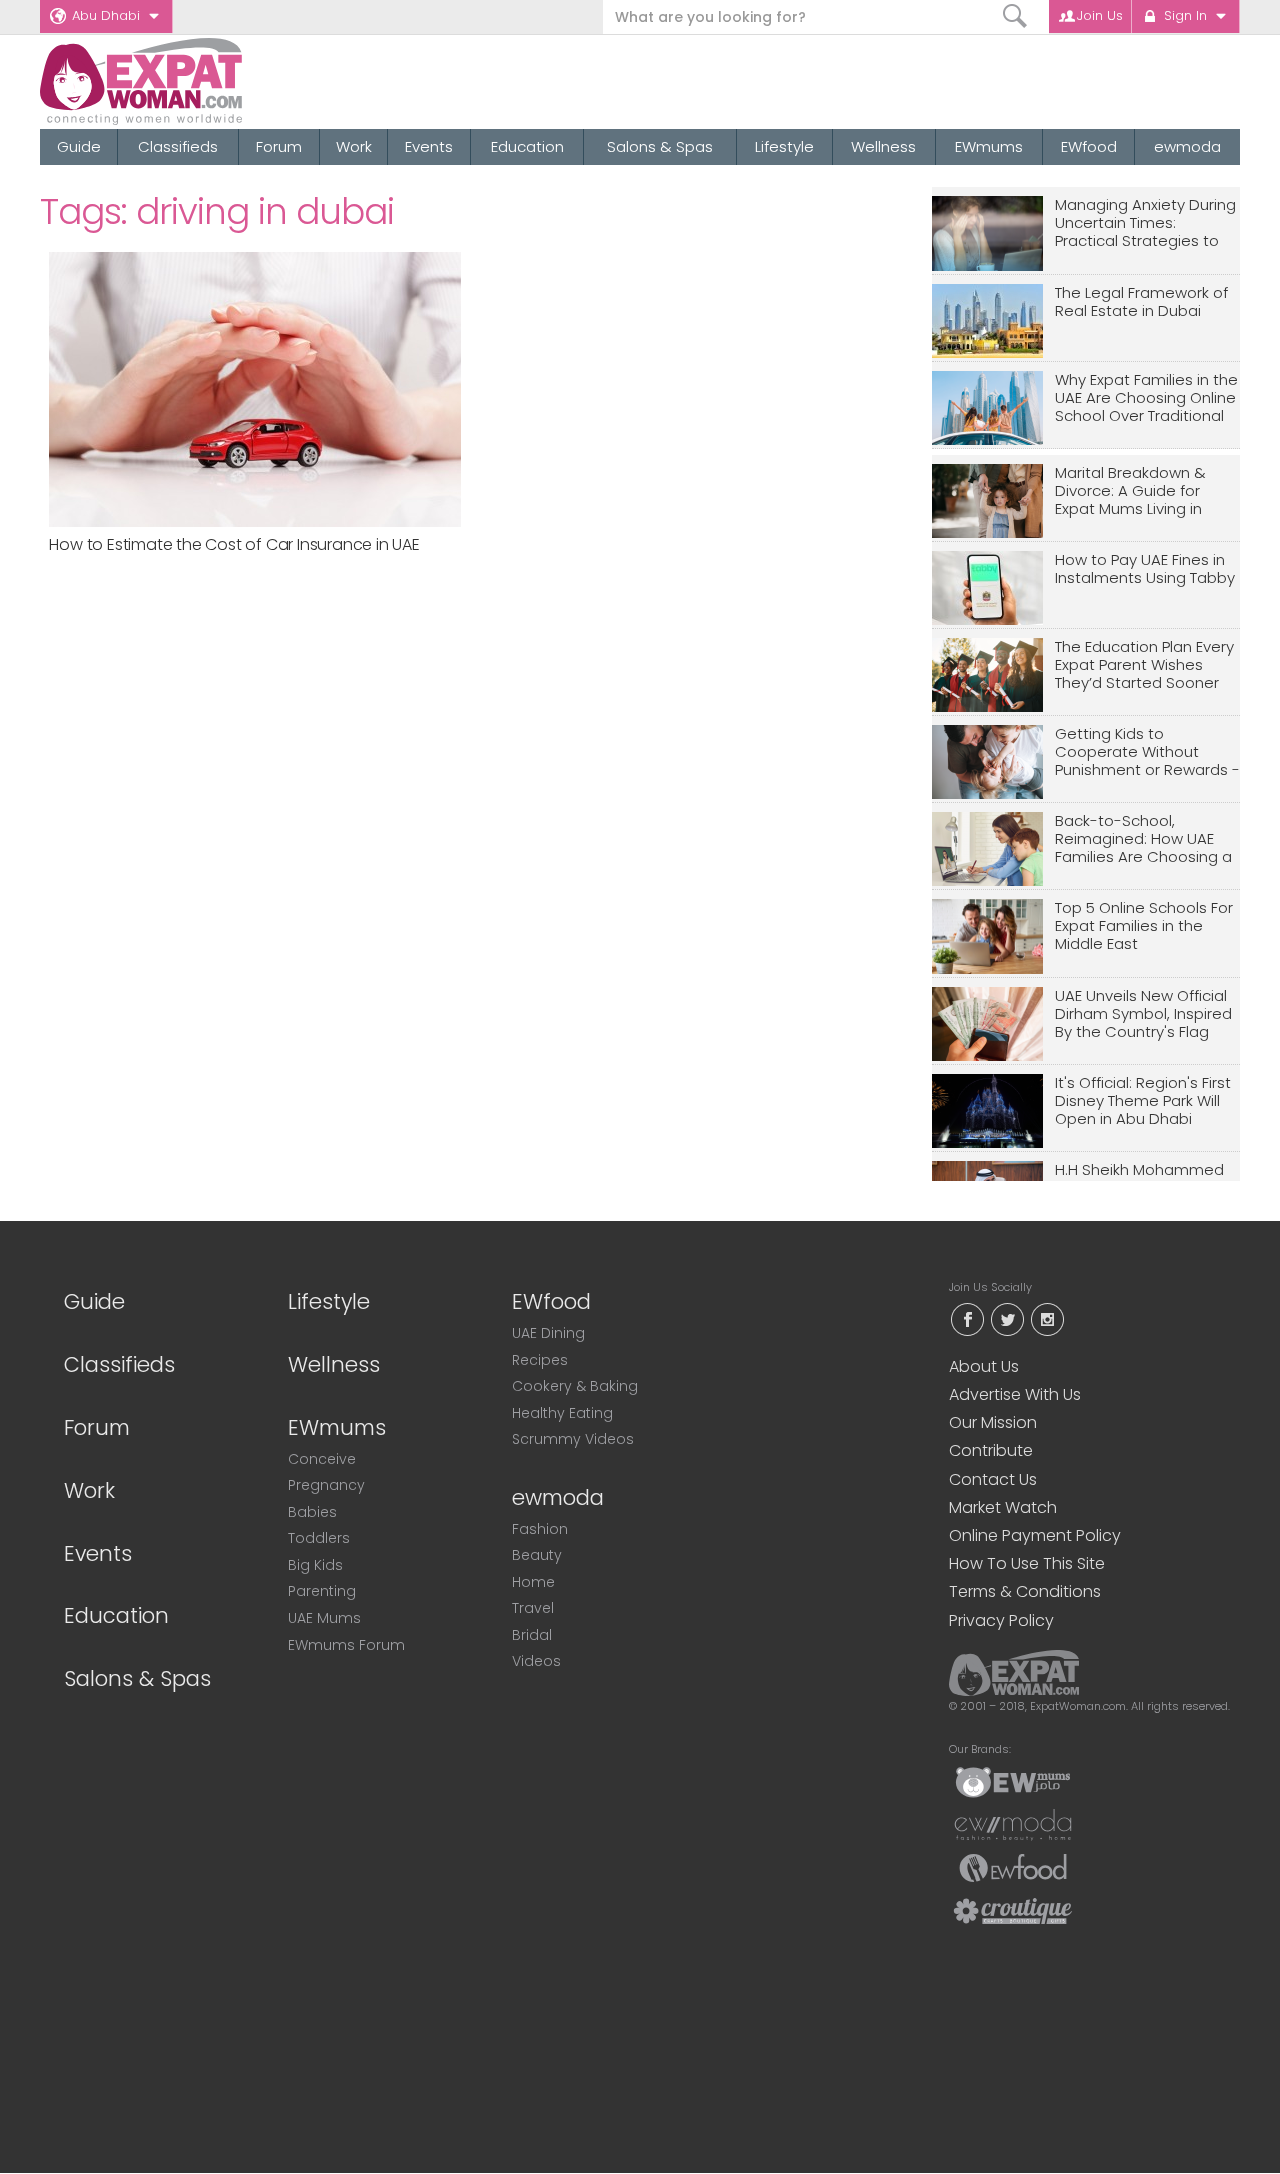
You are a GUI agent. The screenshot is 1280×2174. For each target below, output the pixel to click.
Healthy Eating (562, 1413)
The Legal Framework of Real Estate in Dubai (1141, 302)
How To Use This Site (1027, 1563)
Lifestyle (784, 146)
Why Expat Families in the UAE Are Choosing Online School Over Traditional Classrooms (1146, 398)
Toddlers (319, 1538)
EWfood (1089, 146)
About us (984, 1366)
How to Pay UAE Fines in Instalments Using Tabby (1145, 569)
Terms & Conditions (1025, 1591)
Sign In (1185, 15)
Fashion (540, 1529)
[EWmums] (1013, 1781)
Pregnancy (326, 1485)
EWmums (989, 146)
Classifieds (178, 146)
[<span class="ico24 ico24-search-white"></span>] (1015, 16)
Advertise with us (1015, 1394)
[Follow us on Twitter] (1007, 1317)
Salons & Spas (660, 146)
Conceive (322, 1459)
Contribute (991, 1450)
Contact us (993, 1479)
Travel (533, 1608)
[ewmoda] (1013, 1824)
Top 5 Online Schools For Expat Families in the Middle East (1144, 926)
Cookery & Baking (575, 1386)
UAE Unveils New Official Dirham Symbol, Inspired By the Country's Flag (1143, 1014)
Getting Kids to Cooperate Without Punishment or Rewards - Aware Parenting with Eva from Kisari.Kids (1147, 752)
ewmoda (1187, 146)
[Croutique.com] (1013, 1910)
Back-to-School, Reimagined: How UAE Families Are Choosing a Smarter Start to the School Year (1143, 839)
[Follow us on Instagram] (1047, 1317)
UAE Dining (548, 1333)
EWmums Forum (346, 1645)
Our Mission (993, 1422)
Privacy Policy (1001, 1620)
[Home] (213, 81)
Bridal (532, 1635)
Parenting (322, 1591)
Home (533, 1582)
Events (429, 146)
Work (354, 146)
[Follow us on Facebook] (967, 1317)
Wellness (883, 146)
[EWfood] (1013, 1867)
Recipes (540, 1360)
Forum (279, 146)
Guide (79, 146)
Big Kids (315, 1565)
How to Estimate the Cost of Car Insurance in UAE (234, 544)
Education (527, 146)
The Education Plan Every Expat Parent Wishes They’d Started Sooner (1144, 665)
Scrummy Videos (573, 1439)
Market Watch (1003, 1507)
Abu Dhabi (106, 15)
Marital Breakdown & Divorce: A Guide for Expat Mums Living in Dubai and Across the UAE (1134, 491)
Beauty (537, 1555)
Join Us (1100, 15)
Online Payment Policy (1035, 1535)
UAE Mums (324, 1618)
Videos (536, 1661)
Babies (312, 1512)
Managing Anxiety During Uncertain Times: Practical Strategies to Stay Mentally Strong (1145, 223)
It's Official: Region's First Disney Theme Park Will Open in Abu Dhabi (1143, 1101)
